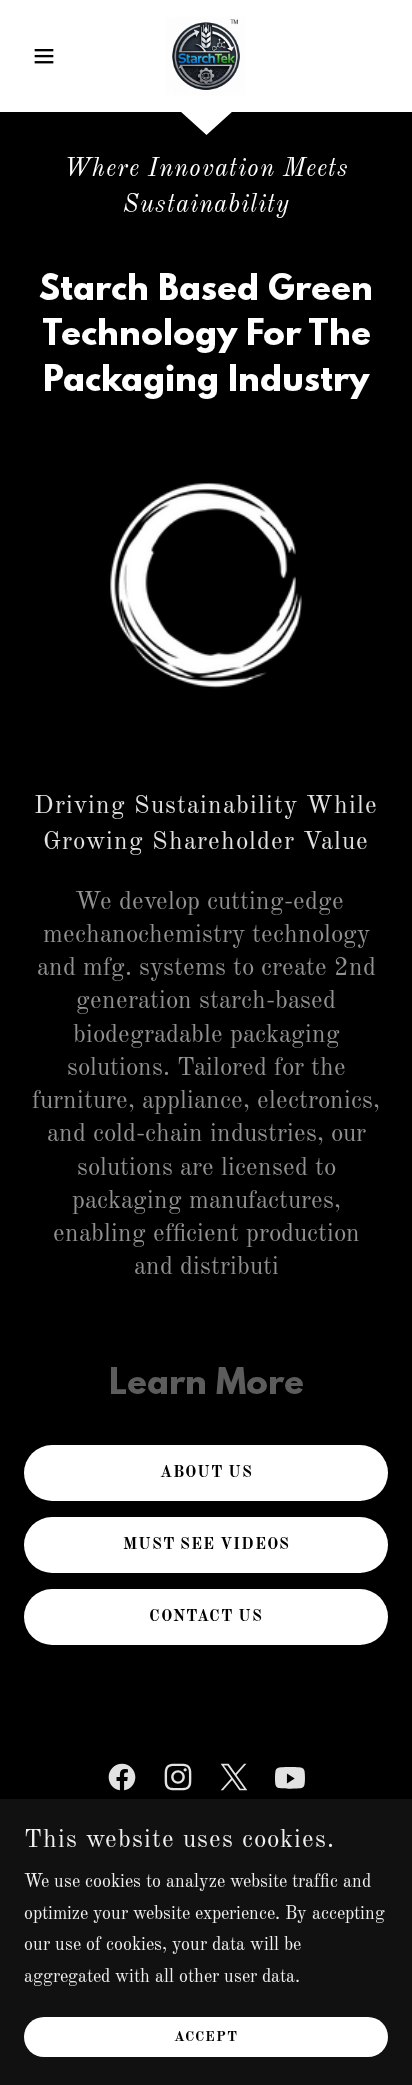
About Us (206, 1473)
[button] (51, 56)
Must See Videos (206, 1545)
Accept (206, 2037)
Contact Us (206, 1617)
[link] (206, 56)
